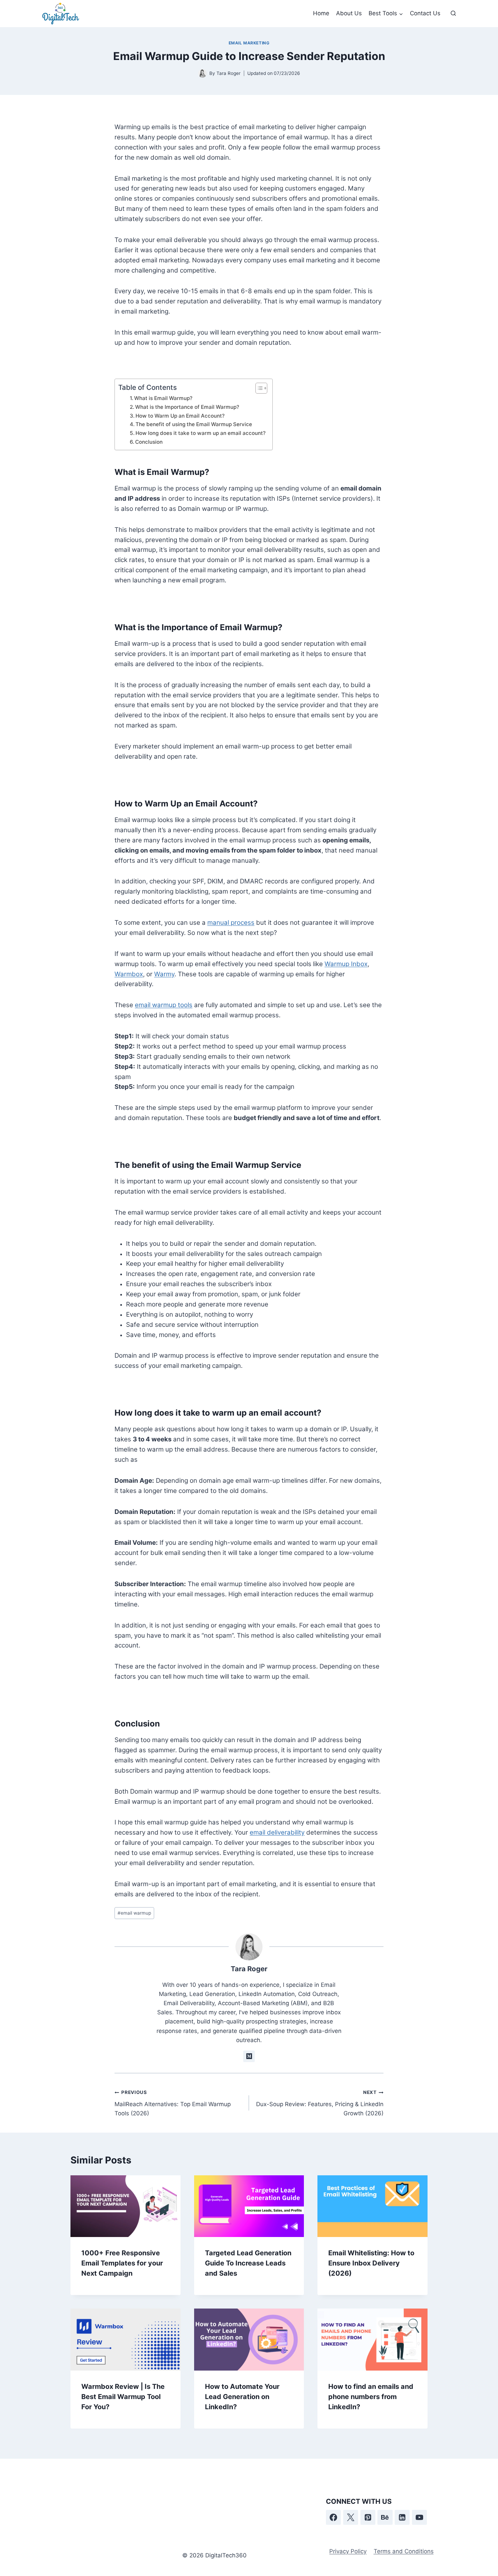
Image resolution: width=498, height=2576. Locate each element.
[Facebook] (333, 2517)
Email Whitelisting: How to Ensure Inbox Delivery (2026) (371, 2263)
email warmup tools (164, 1005)
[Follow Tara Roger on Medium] (249, 2056)
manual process (231, 923)
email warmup (134, 1913)
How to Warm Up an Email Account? (180, 416)
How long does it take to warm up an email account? (201, 433)
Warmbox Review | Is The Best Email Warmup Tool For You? (123, 2397)
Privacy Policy (348, 2551)
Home (321, 13)
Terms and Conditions (404, 2551)
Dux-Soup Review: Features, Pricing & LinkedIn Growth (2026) (320, 2103)
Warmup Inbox (346, 964)
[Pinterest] (368, 2517)
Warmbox (129, 974)
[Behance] (385, 2517)
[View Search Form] (453, 14)
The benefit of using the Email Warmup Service (194, 424)
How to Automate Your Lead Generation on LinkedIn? (242, 2397)
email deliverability (277, 1832)
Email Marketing (249, 43)
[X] (351, 2517)
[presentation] (126, 2206)
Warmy (164, 974)
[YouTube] (419, 2517)
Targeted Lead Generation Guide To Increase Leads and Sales (248, 2263)
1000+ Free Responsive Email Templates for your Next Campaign (122, 2263)
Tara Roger (249, 1969)
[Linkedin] (402, 2517)
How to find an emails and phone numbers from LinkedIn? (371, 2397)
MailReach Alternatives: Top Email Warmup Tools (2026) (173, 2103)
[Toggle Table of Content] (258, 388)
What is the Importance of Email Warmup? (187, 407)
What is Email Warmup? (163, 398)
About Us (349, 13)
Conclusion (149, 442)
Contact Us (425, 13)
